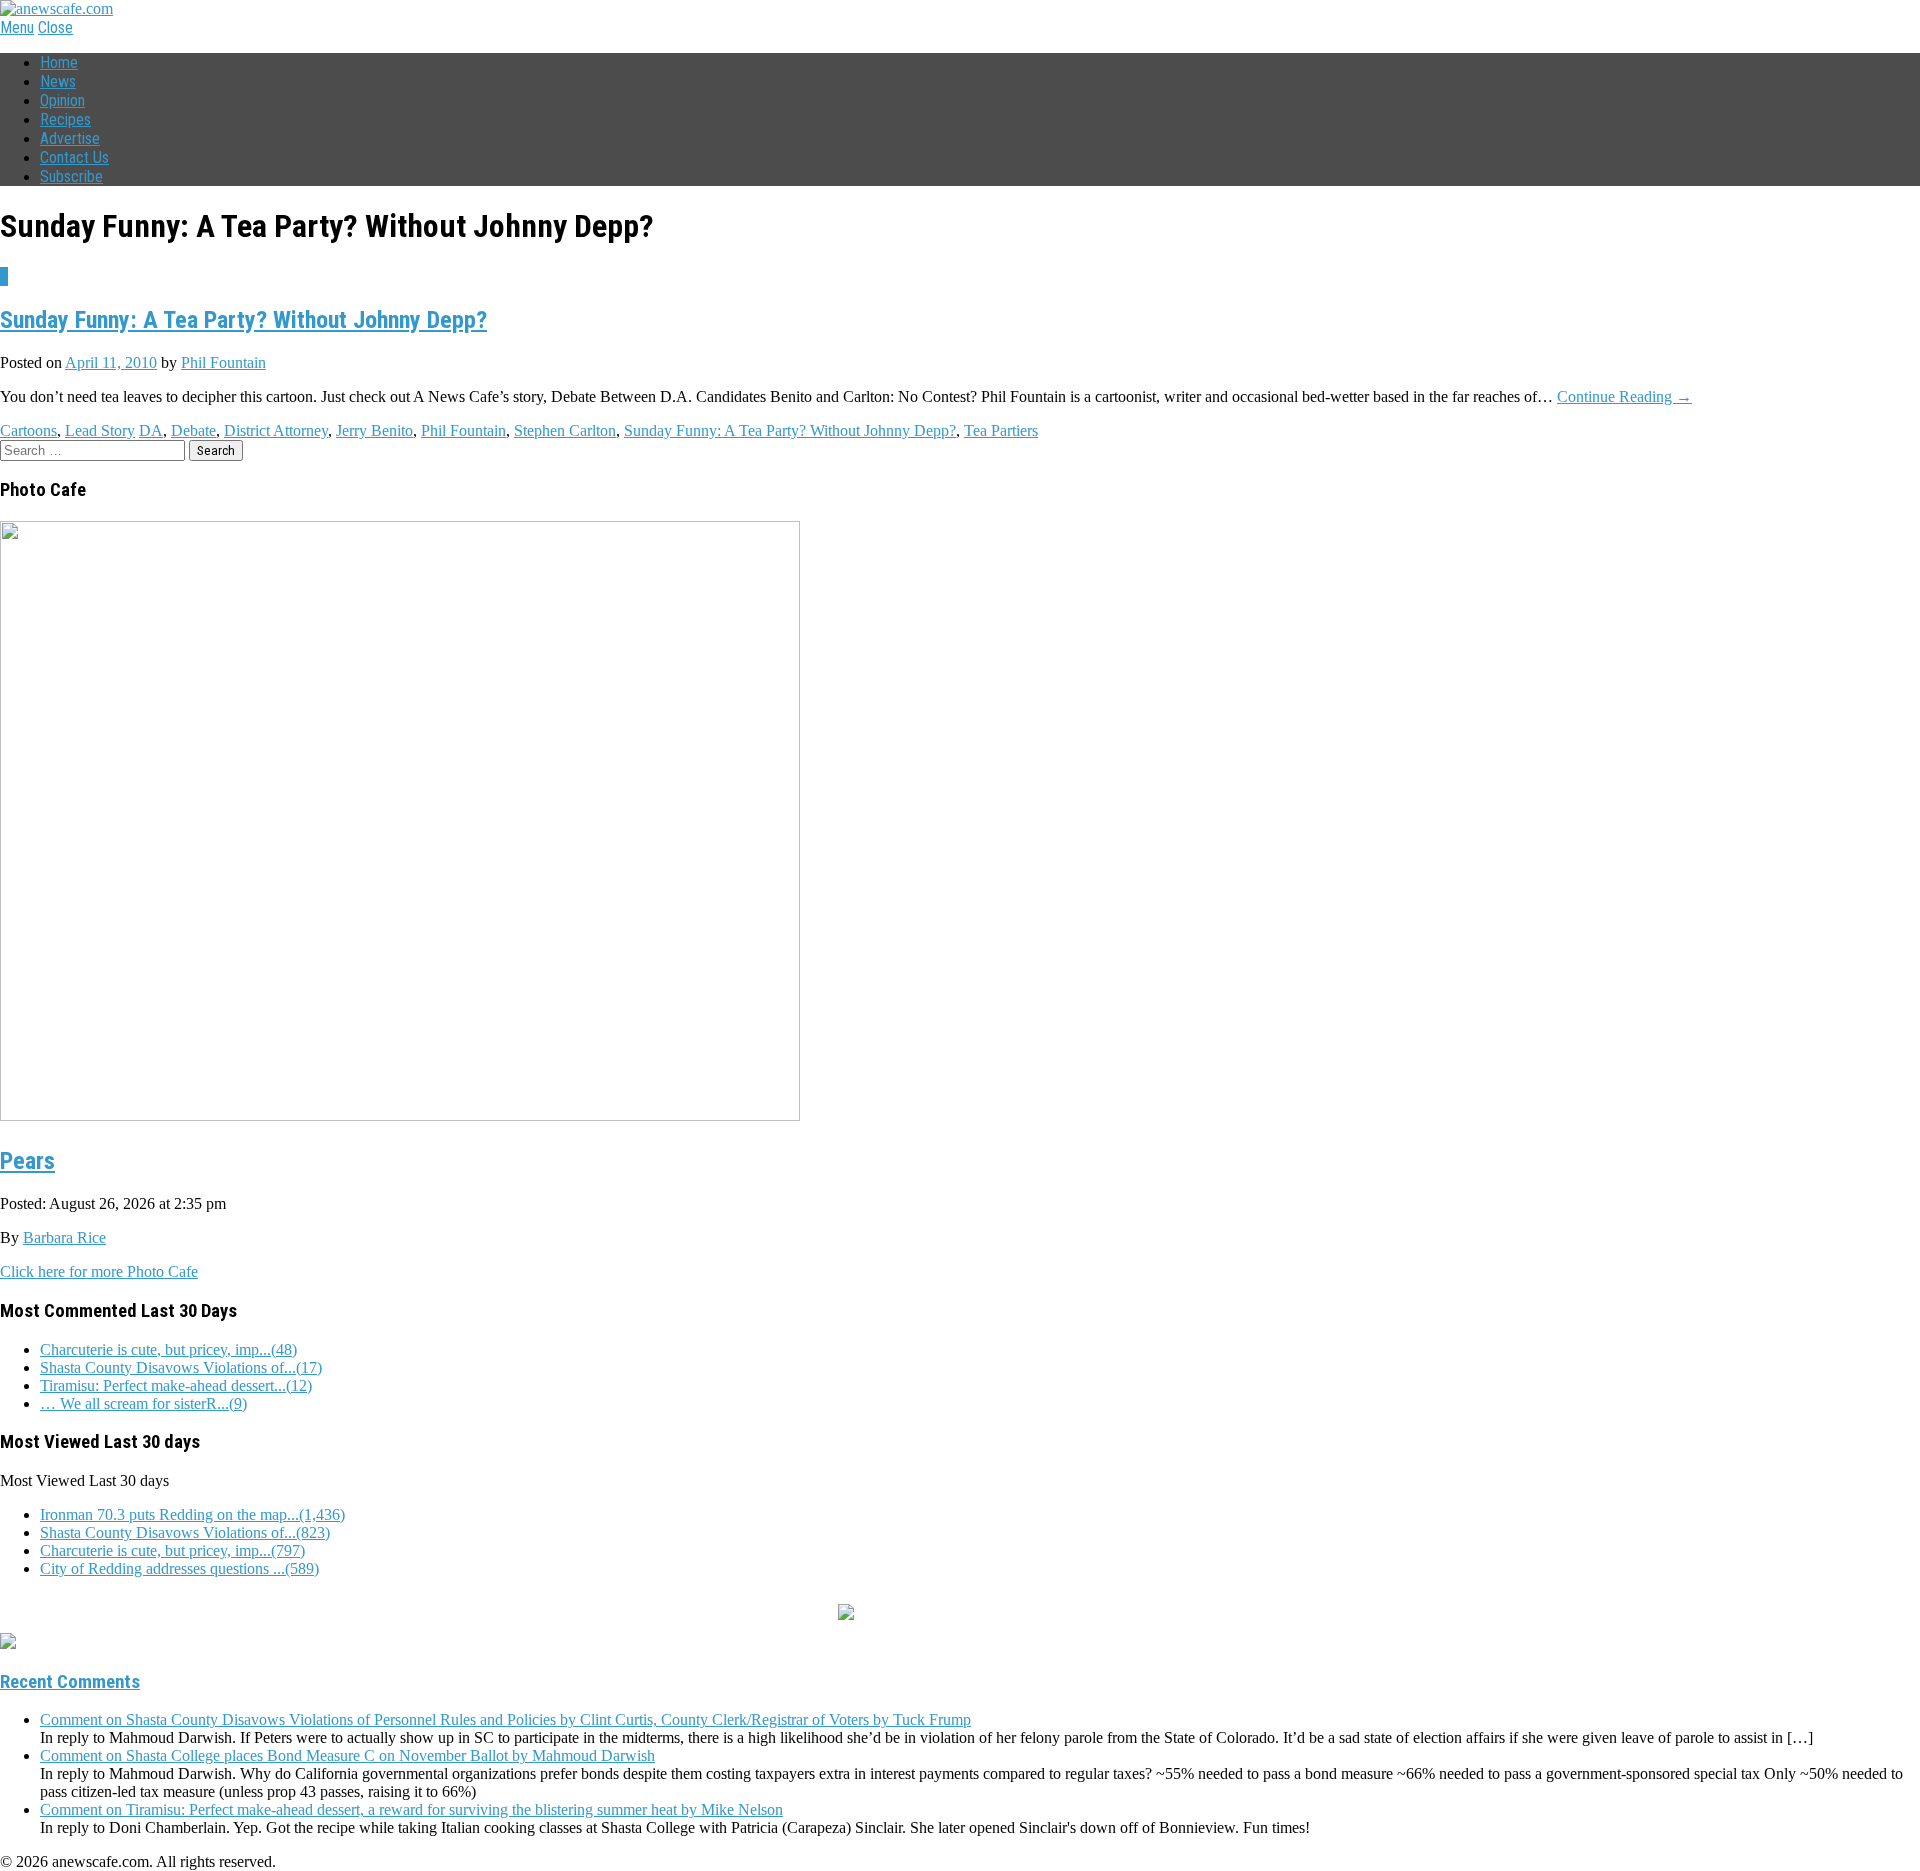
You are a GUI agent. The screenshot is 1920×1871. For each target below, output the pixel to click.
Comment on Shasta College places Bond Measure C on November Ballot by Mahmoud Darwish (347, 1755)
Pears (27, 1161)
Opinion (62, 100)
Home (59, 62)
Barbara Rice (64, 1237)
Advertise (70, 138)
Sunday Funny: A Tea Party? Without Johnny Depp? (243, 320)
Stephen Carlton (565, 430)
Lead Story (100, 430)
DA (151, 430)
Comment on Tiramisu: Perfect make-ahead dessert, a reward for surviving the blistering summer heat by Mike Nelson (411, 1809)
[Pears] (400, 1113)
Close (55, 27)
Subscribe (71, 176)
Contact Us (74, 157)
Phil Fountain (223, 362)
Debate (193, 430)
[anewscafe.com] (56, 8)
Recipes (65, 119)
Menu (17, 27)
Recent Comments (70, 1682)
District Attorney (276, 430)
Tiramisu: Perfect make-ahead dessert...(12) (176, 1385)
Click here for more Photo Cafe (99, 1271)
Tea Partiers (1001, 430)
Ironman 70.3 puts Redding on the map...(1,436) (192, 1514)
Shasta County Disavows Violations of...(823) (185, 1532)
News (58, 81)
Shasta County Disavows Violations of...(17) (181, 1367)
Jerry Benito (374, 430)
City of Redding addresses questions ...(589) (179, 1568)
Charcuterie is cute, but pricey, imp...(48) (168, 1349)
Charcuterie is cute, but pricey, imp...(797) (172, 1550)
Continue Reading (1624, 396)
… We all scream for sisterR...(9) (143, 1403)
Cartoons (28, 430)
